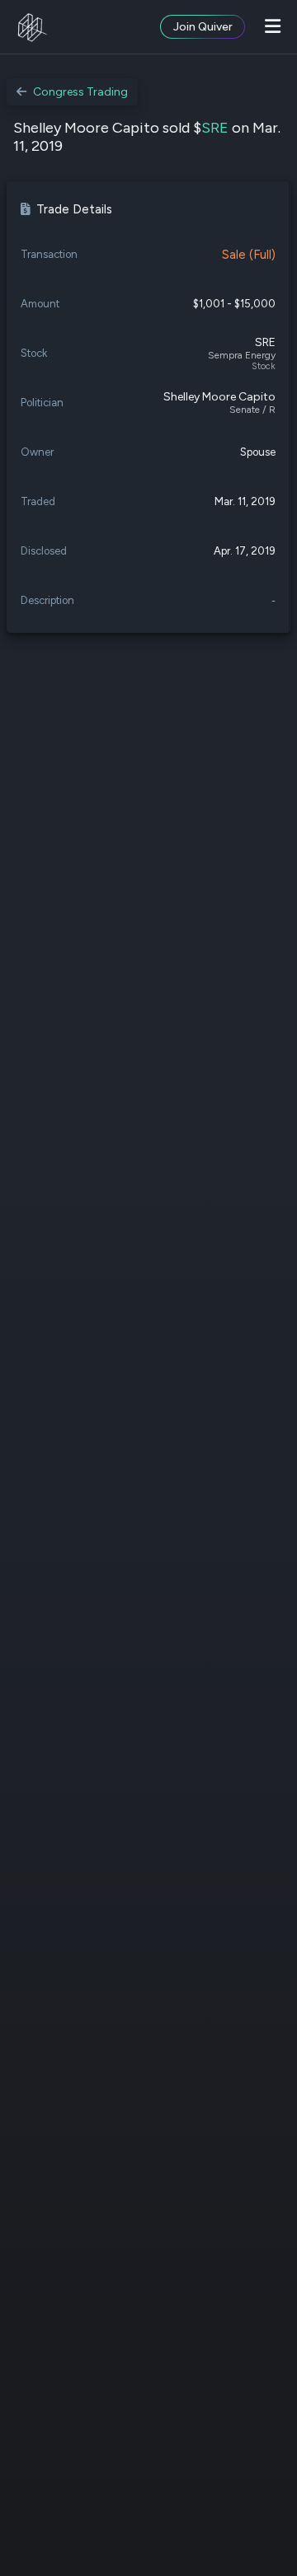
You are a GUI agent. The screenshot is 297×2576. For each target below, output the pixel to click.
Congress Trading (80, 92)
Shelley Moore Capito (219, 397)
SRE (215, 128)
